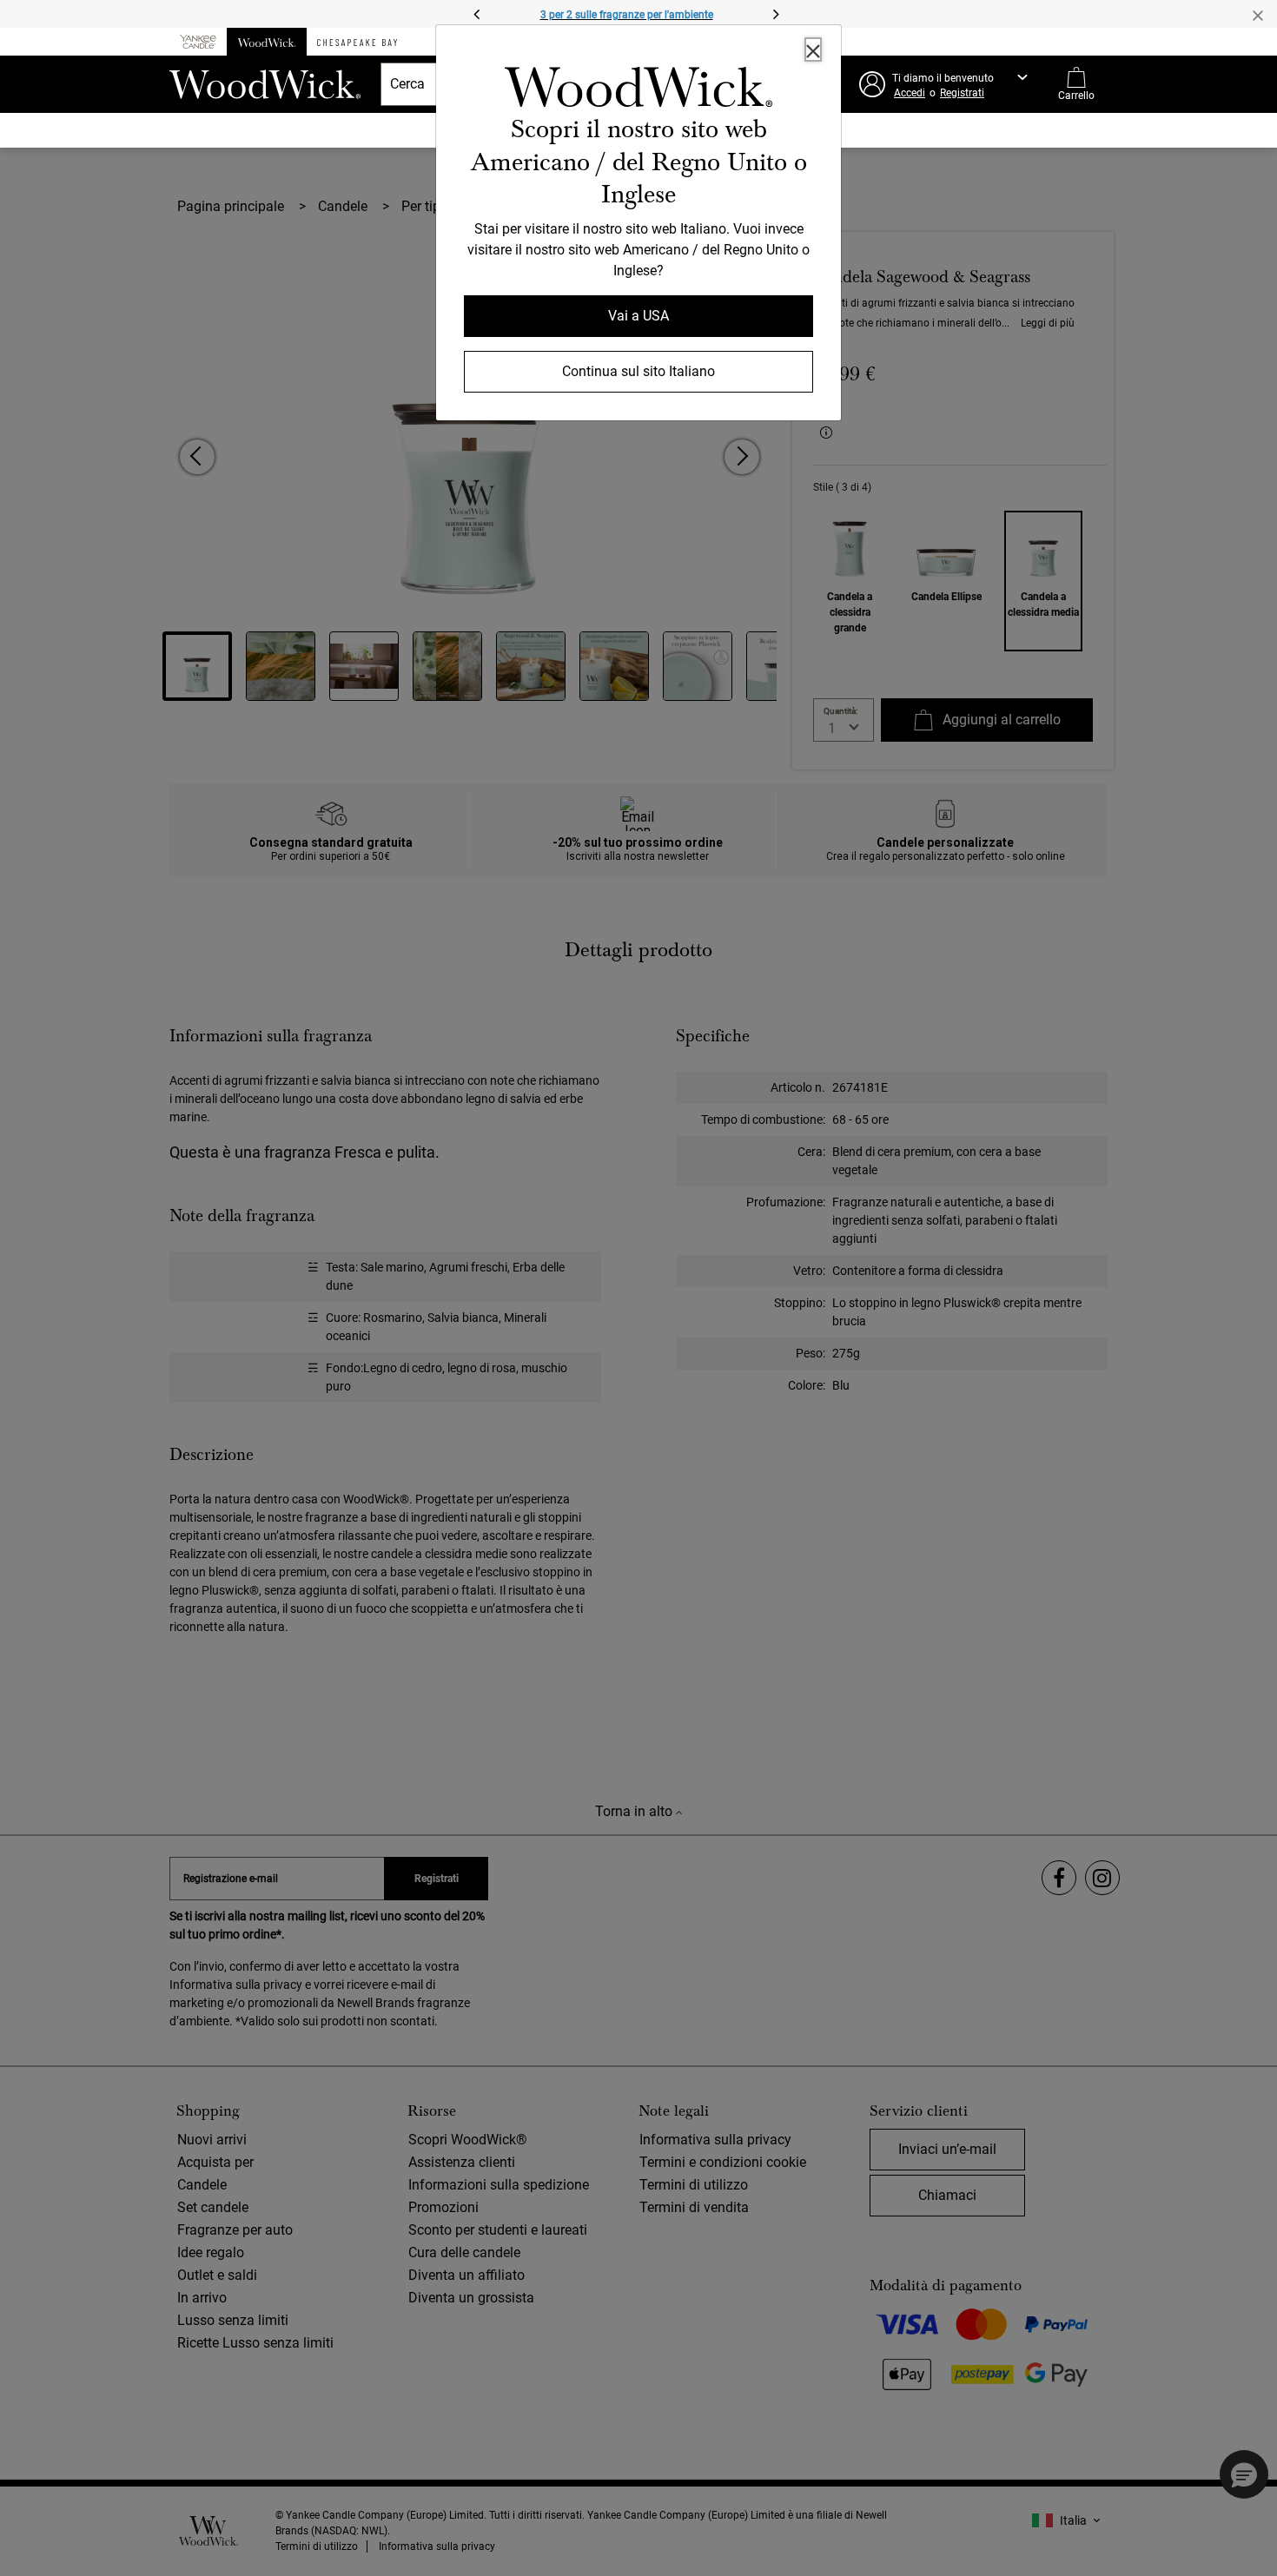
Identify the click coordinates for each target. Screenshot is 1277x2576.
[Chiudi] (813, 50)
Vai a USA (638, 316)
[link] (638, 90)
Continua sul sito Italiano (638, 371)
